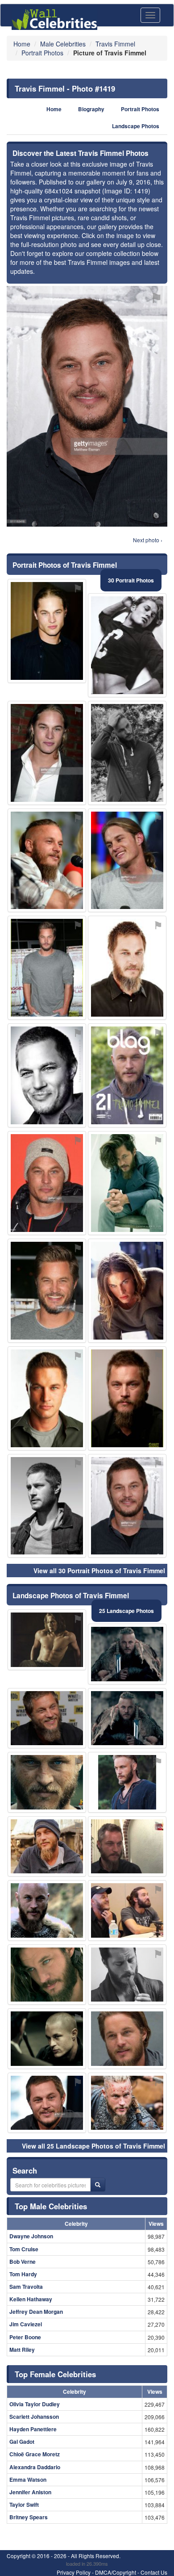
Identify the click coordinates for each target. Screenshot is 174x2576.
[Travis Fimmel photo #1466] (47, 1075)
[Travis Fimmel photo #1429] (47, 753)
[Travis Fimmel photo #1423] (47, 1975)
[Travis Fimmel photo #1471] (127, 1183)
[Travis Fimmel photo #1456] (127, 1654)
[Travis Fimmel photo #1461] (47, 1291)
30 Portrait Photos (131, 580)
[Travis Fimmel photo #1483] (127, 2039)
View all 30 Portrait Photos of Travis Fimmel (99, 1571)
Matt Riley (22, 2350)
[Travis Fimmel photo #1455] (47, 1718)
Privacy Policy (74, 2572)
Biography (91, 109)
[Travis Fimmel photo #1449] (127, 2103)
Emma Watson (28, 2480)
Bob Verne (23, 2262)
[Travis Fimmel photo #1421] (47, 1398)
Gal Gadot (22, 2442)
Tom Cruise (24, 2249)
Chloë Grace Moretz (35, 2454)
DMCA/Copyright (116, 2572)
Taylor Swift (24, 2505)
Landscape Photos (136, 126)
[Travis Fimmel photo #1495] (127, 1910)
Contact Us (154, 2572)
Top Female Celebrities (55, 2374)
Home (54, 109)
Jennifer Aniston (30, 2492)
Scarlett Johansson (34, 2417)
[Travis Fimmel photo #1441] (47, 861)
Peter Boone (25, 2337)
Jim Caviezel (26, 2324)
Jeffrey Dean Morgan (36, 2312)
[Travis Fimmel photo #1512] (47, 968)
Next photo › (148, 540)
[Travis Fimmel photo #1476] (47, 2039)
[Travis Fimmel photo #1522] (47, 1910)
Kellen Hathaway (31, 2299)
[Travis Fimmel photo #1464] (127, 861)
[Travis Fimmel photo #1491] (127, 1847)
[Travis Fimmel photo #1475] (47, 1782)
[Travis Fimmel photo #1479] (127, 1291)
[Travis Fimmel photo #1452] (47, 1506)
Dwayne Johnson (31, 2236)
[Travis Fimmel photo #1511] (127, 645)
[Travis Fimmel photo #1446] (127, 1782)
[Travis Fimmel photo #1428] (127, 1075)
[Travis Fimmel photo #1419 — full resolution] (87, 406)
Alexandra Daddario (35, 2467)
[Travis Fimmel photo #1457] (127, 753)
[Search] (98, 2185)
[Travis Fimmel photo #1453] (47, 1847)
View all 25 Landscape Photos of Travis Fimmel (93, 2146)
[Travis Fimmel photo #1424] (47, 2103)
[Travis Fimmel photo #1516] (127, 1975)
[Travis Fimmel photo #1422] (127, 1398)
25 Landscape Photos (126, 1611)
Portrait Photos (140, 109)
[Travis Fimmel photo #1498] (47, 631)
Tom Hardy (23, 2274)
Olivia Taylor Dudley (35, 2404)
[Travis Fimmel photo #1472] (127, 1718)
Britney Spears (29, 2517)
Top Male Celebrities (51, 2206)
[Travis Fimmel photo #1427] (127, 968)
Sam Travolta (26, 2287)
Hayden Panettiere (33, 2429)
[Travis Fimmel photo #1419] (127, 1506)
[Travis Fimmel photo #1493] (47, 1640)
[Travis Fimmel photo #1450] (47, 1183)
